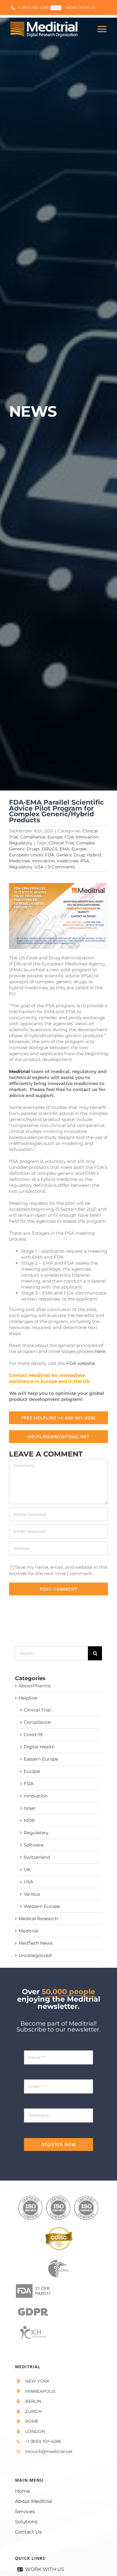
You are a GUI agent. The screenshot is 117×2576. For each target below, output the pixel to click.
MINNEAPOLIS (40, 2391)
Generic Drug (71, 855)
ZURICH (33, 2411)
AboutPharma (35, 1686)
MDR (29, 1820)
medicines (67, 861)
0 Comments (61, 867)
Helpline (28, 1698)
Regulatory (21, 843)
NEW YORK (37, 2381)
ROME (32, 2421)
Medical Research (38, 1919)
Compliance (33, 837)
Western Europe (42, 1906)
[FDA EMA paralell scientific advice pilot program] (58, 885)
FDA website (81, 1363)
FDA (69, 837)
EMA (64, 849)
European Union (26, 855)
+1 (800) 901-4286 (43, 2441)
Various (32, 1894)
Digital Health (39, 1747)
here (100, 1351)
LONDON (35, 2431)
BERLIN (33, 2401)
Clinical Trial (61, 843)
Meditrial (19, 1071)
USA (39, 867)
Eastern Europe (41, 1759)
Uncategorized (35, 1955)
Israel (30, 1808)
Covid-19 (33, 1734)
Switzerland (37, 1857)
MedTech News (36, 1943)
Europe (55, 837)
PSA (85, 861)
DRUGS (50, 849)
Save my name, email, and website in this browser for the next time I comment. (58, 1570)
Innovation (87, 837)
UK (27, 1869)
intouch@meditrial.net (49, 2451)
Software (34, 1845)
